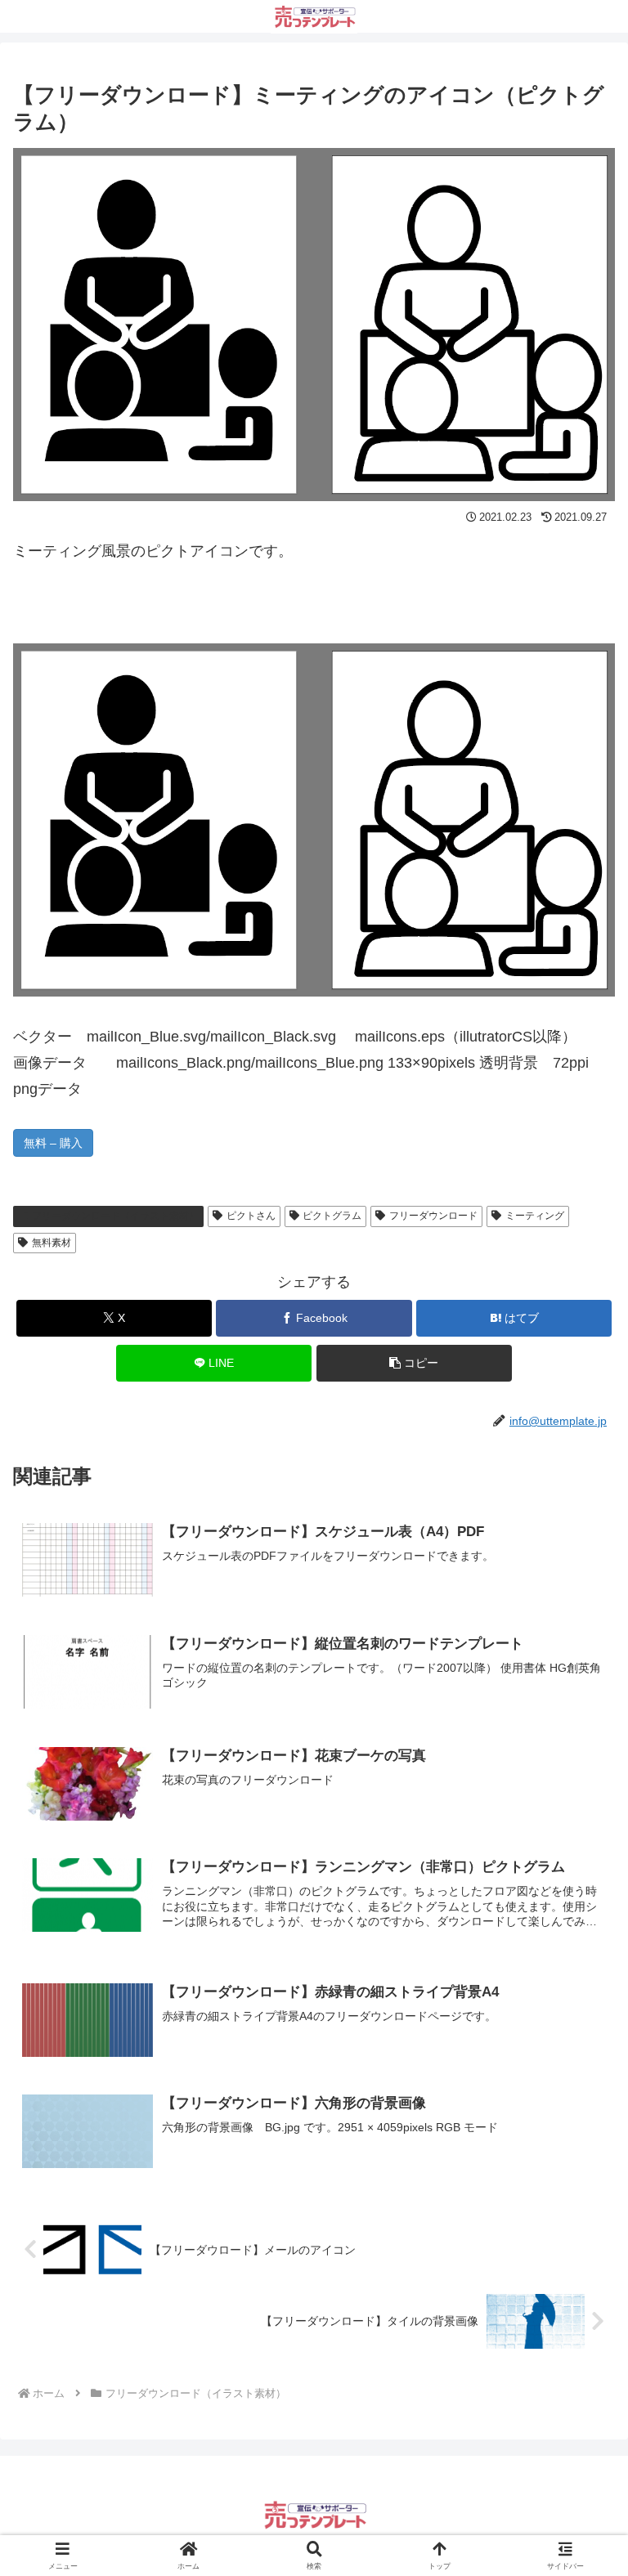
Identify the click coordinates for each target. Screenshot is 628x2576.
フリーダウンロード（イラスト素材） (115, 1216)
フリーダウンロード (433, 1216)
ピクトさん (251, 1216)
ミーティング (535, 1216)
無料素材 (52, 1243)
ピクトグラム (332, 1216)
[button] (414, 1363)
